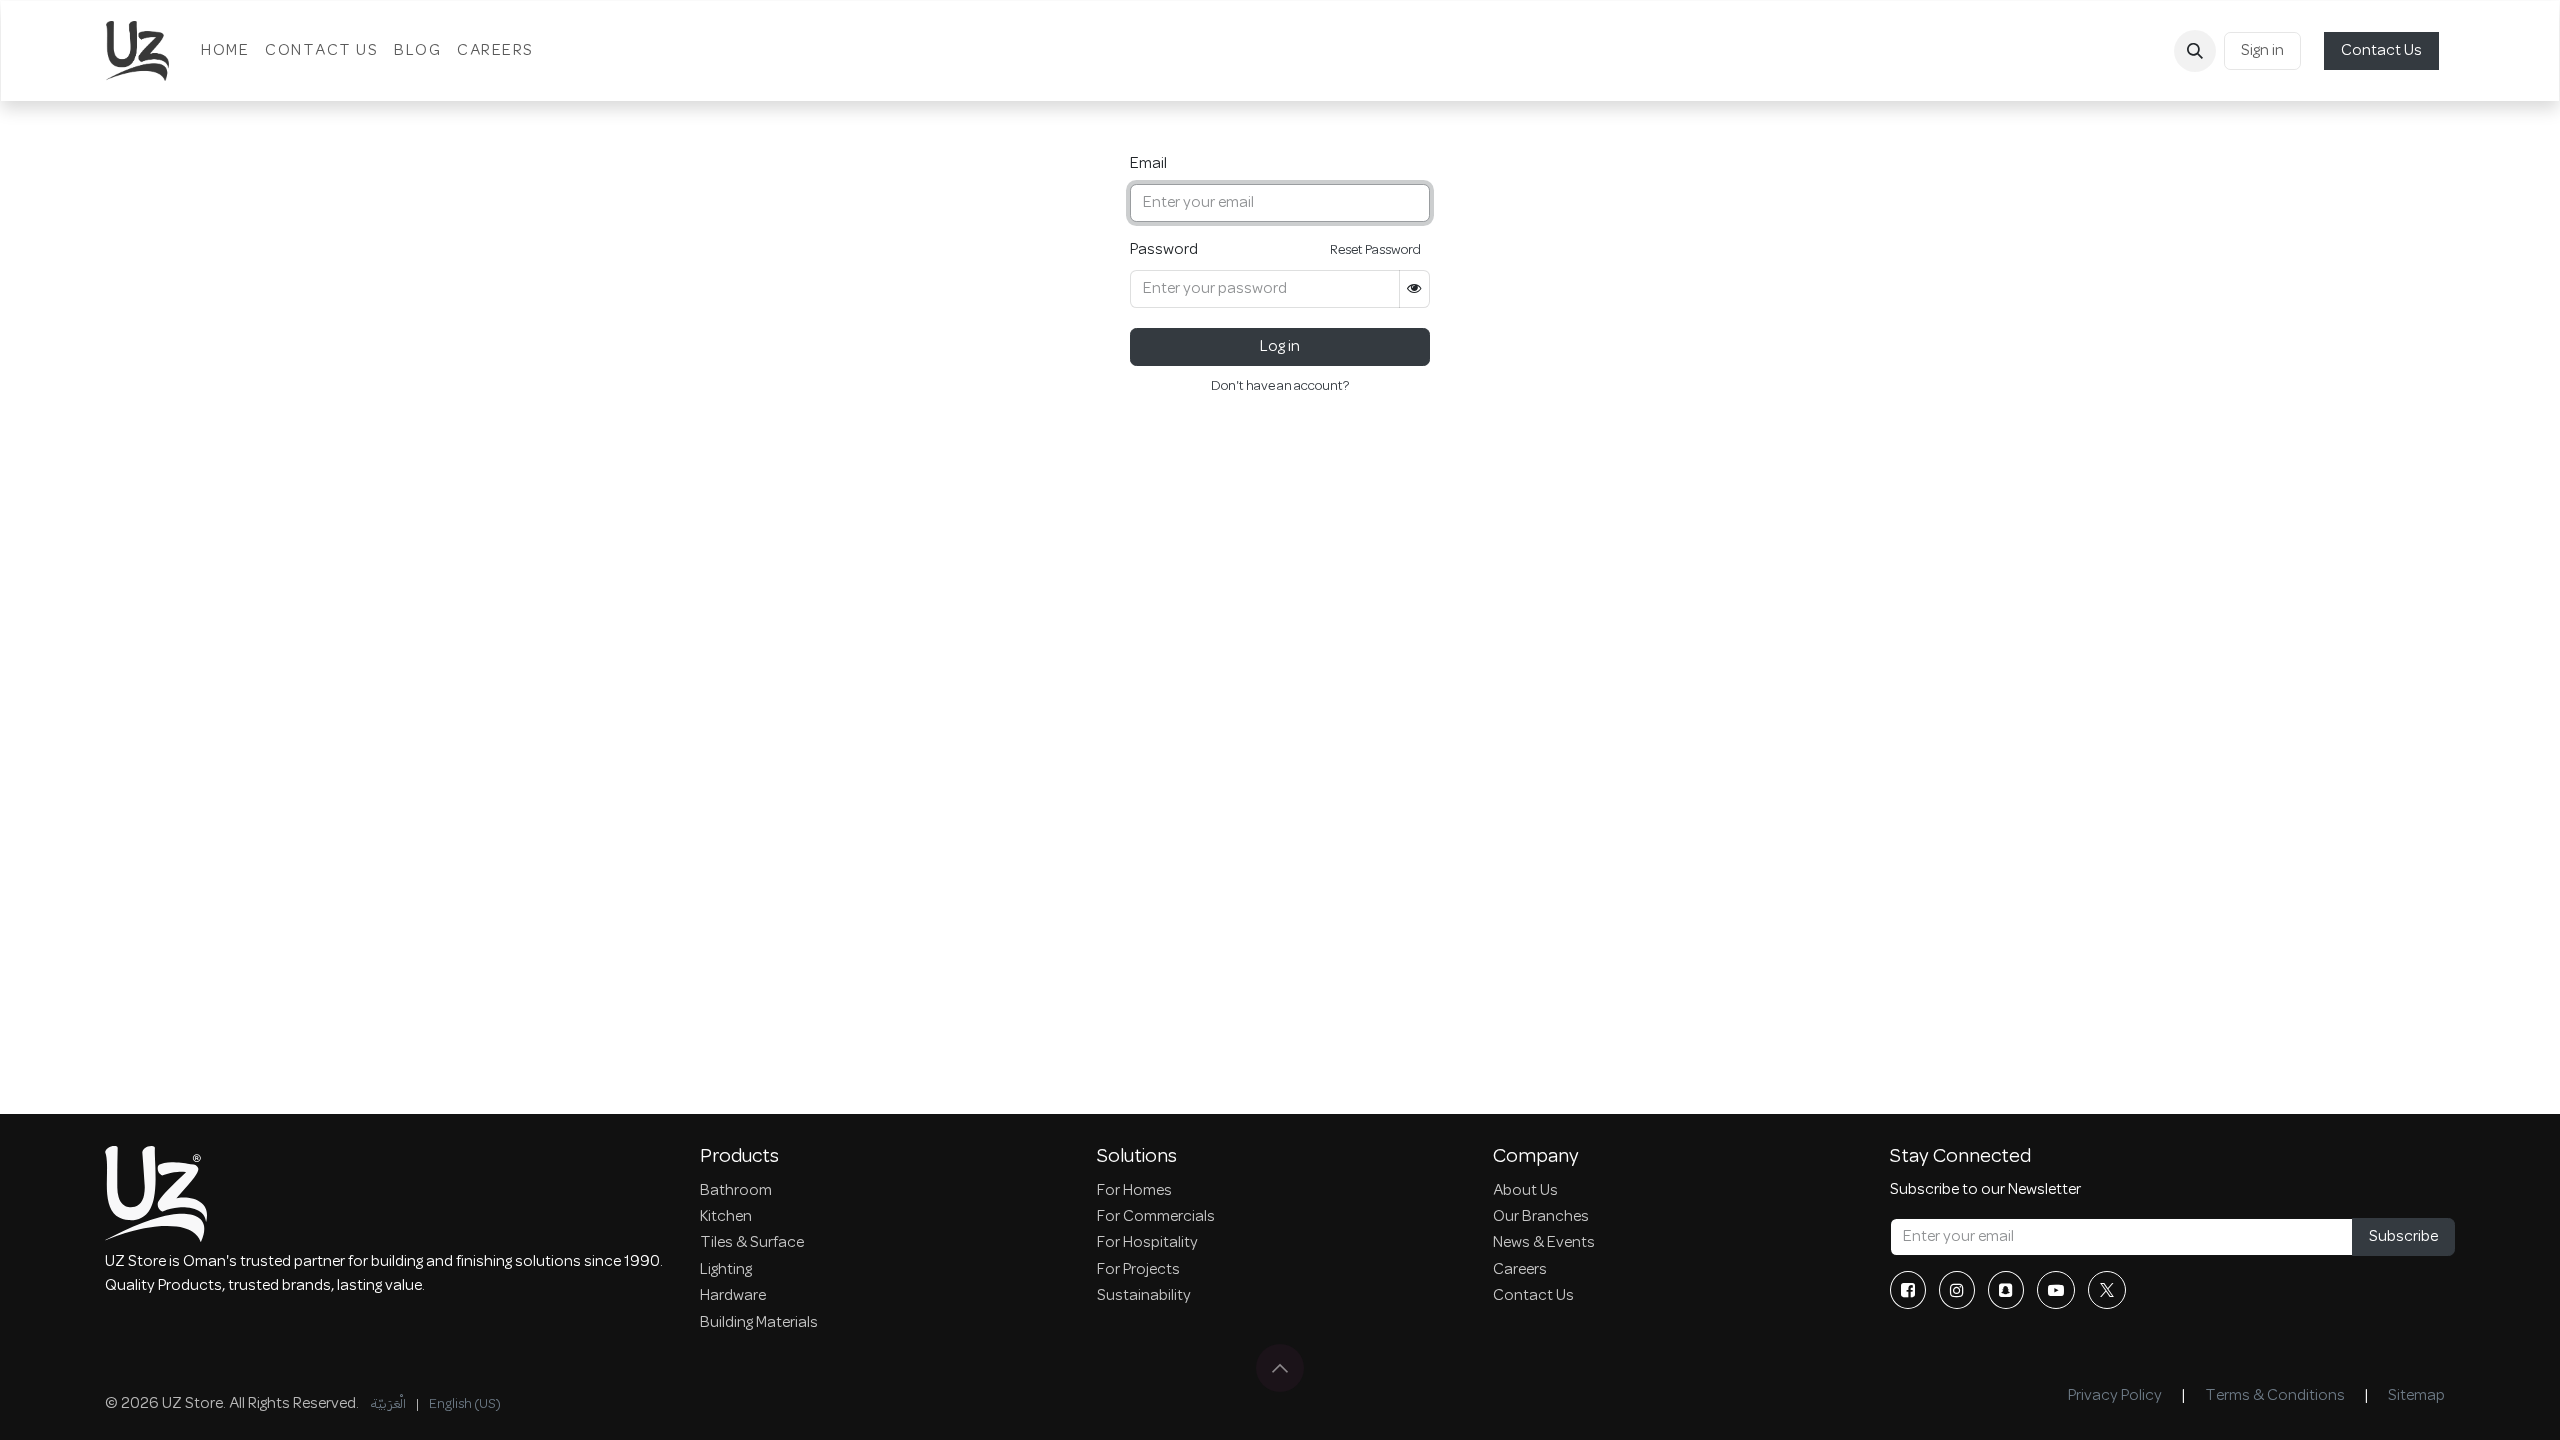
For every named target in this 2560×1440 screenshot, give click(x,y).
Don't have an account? (1280, 386)
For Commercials (1156, 1217)
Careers (1520, 1270)
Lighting (726, 1270)
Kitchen (726, 1217)
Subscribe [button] (2403, 1237)
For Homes (1134, 1191)
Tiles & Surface (752, 1243)
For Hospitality (1147, 1243)
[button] (2195, 51)
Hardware (733, 1296)
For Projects (1138, 1270)
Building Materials (759, 1323)
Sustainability (1144, 1296)
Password (1164, 250)
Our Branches (1541, 1217)
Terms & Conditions (2275, 1396)
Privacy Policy (2115, 1396)
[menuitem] (225, 51)
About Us (1525, 1191)
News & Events (1544, 1243)
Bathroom (736, 1191)
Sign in (2262, 51)
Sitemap (2416, 1396)
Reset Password (1375, 250)
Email (1148, 164)
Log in (1280, 347)
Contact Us (2381, 51)
